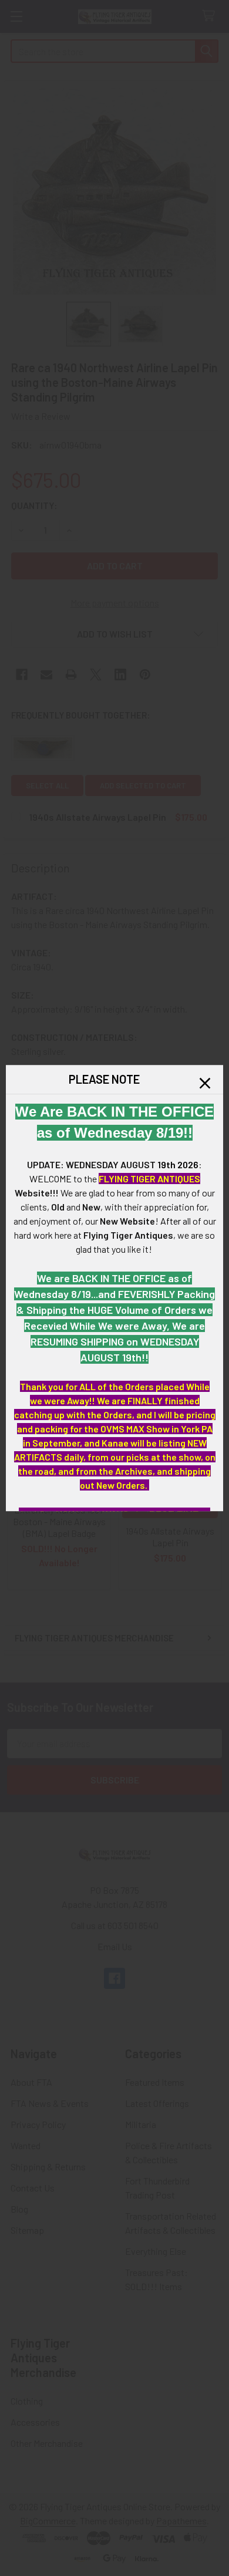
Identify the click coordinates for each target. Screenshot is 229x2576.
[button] (205, 1083)
